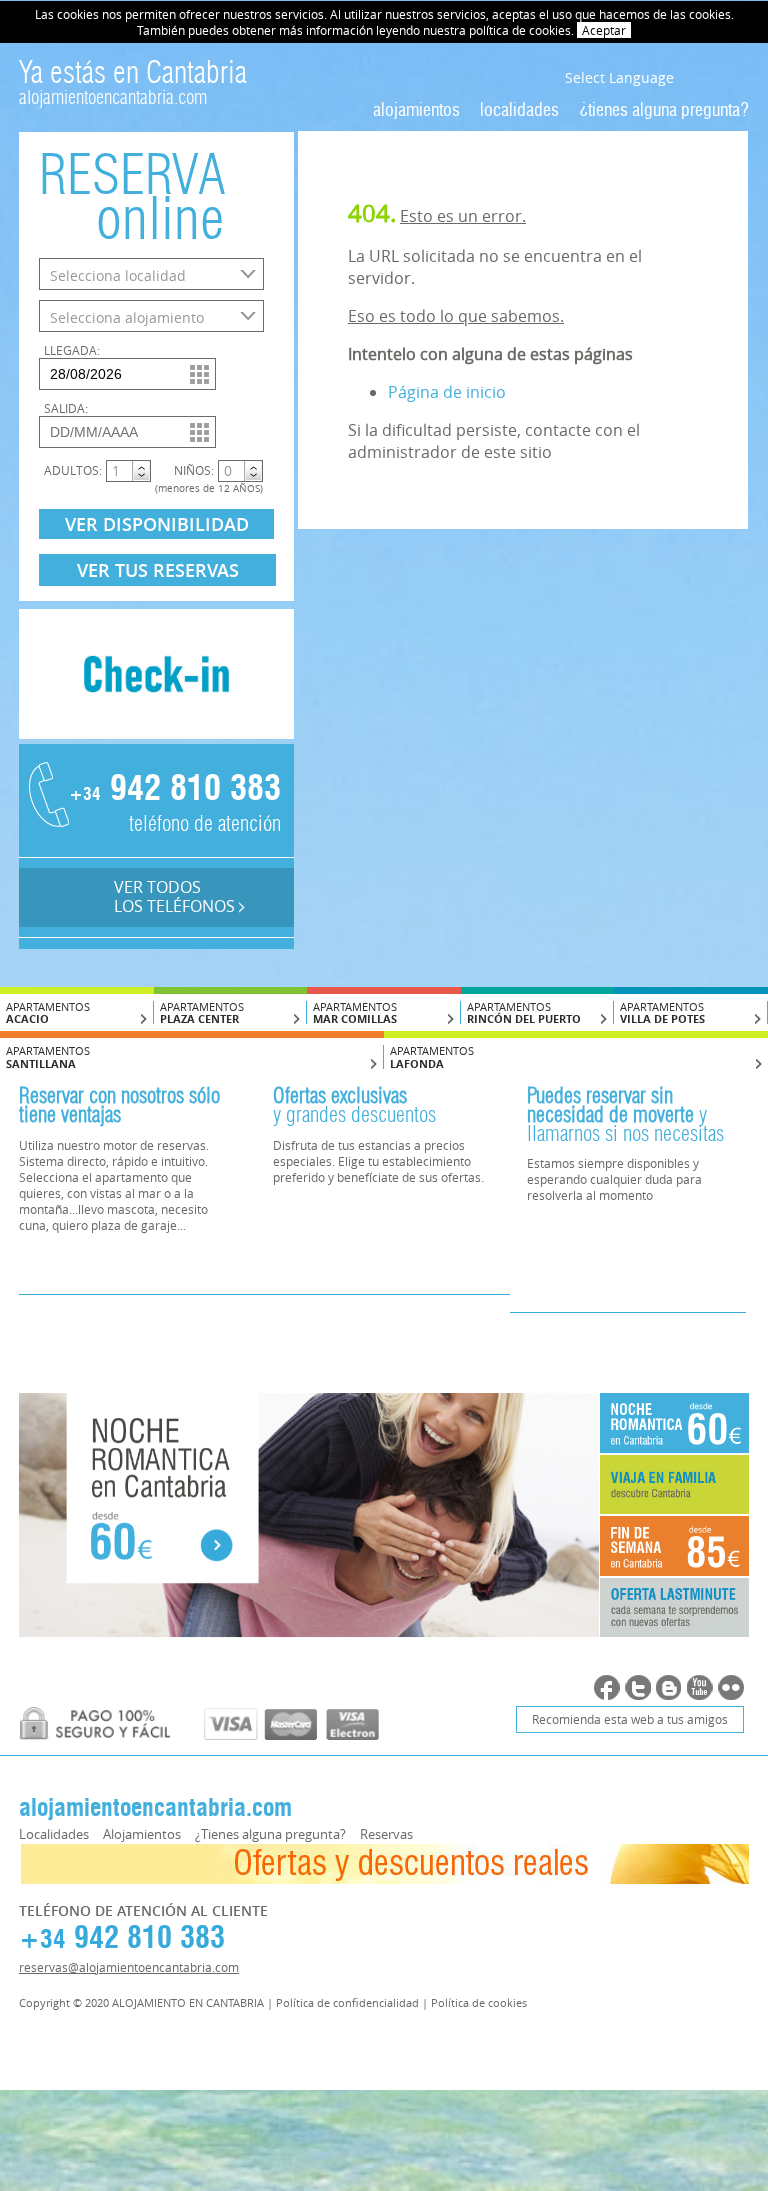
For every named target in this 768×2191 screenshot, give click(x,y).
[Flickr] (731, 1688)
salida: (66, 408)
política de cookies (520, 30)
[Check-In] (156, 733)
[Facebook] (607, 1688)
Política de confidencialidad (347, 2002)
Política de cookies (479, 2002)
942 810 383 (174, 790)
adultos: (73, 470)
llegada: (72, 350)
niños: (194, 470)
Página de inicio (447, 392)
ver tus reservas (158, 570)
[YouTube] (700, 1688)
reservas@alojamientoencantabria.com (129, 1967)
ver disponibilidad (157, 524)
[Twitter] (638, 1688)
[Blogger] (669, 1688)
